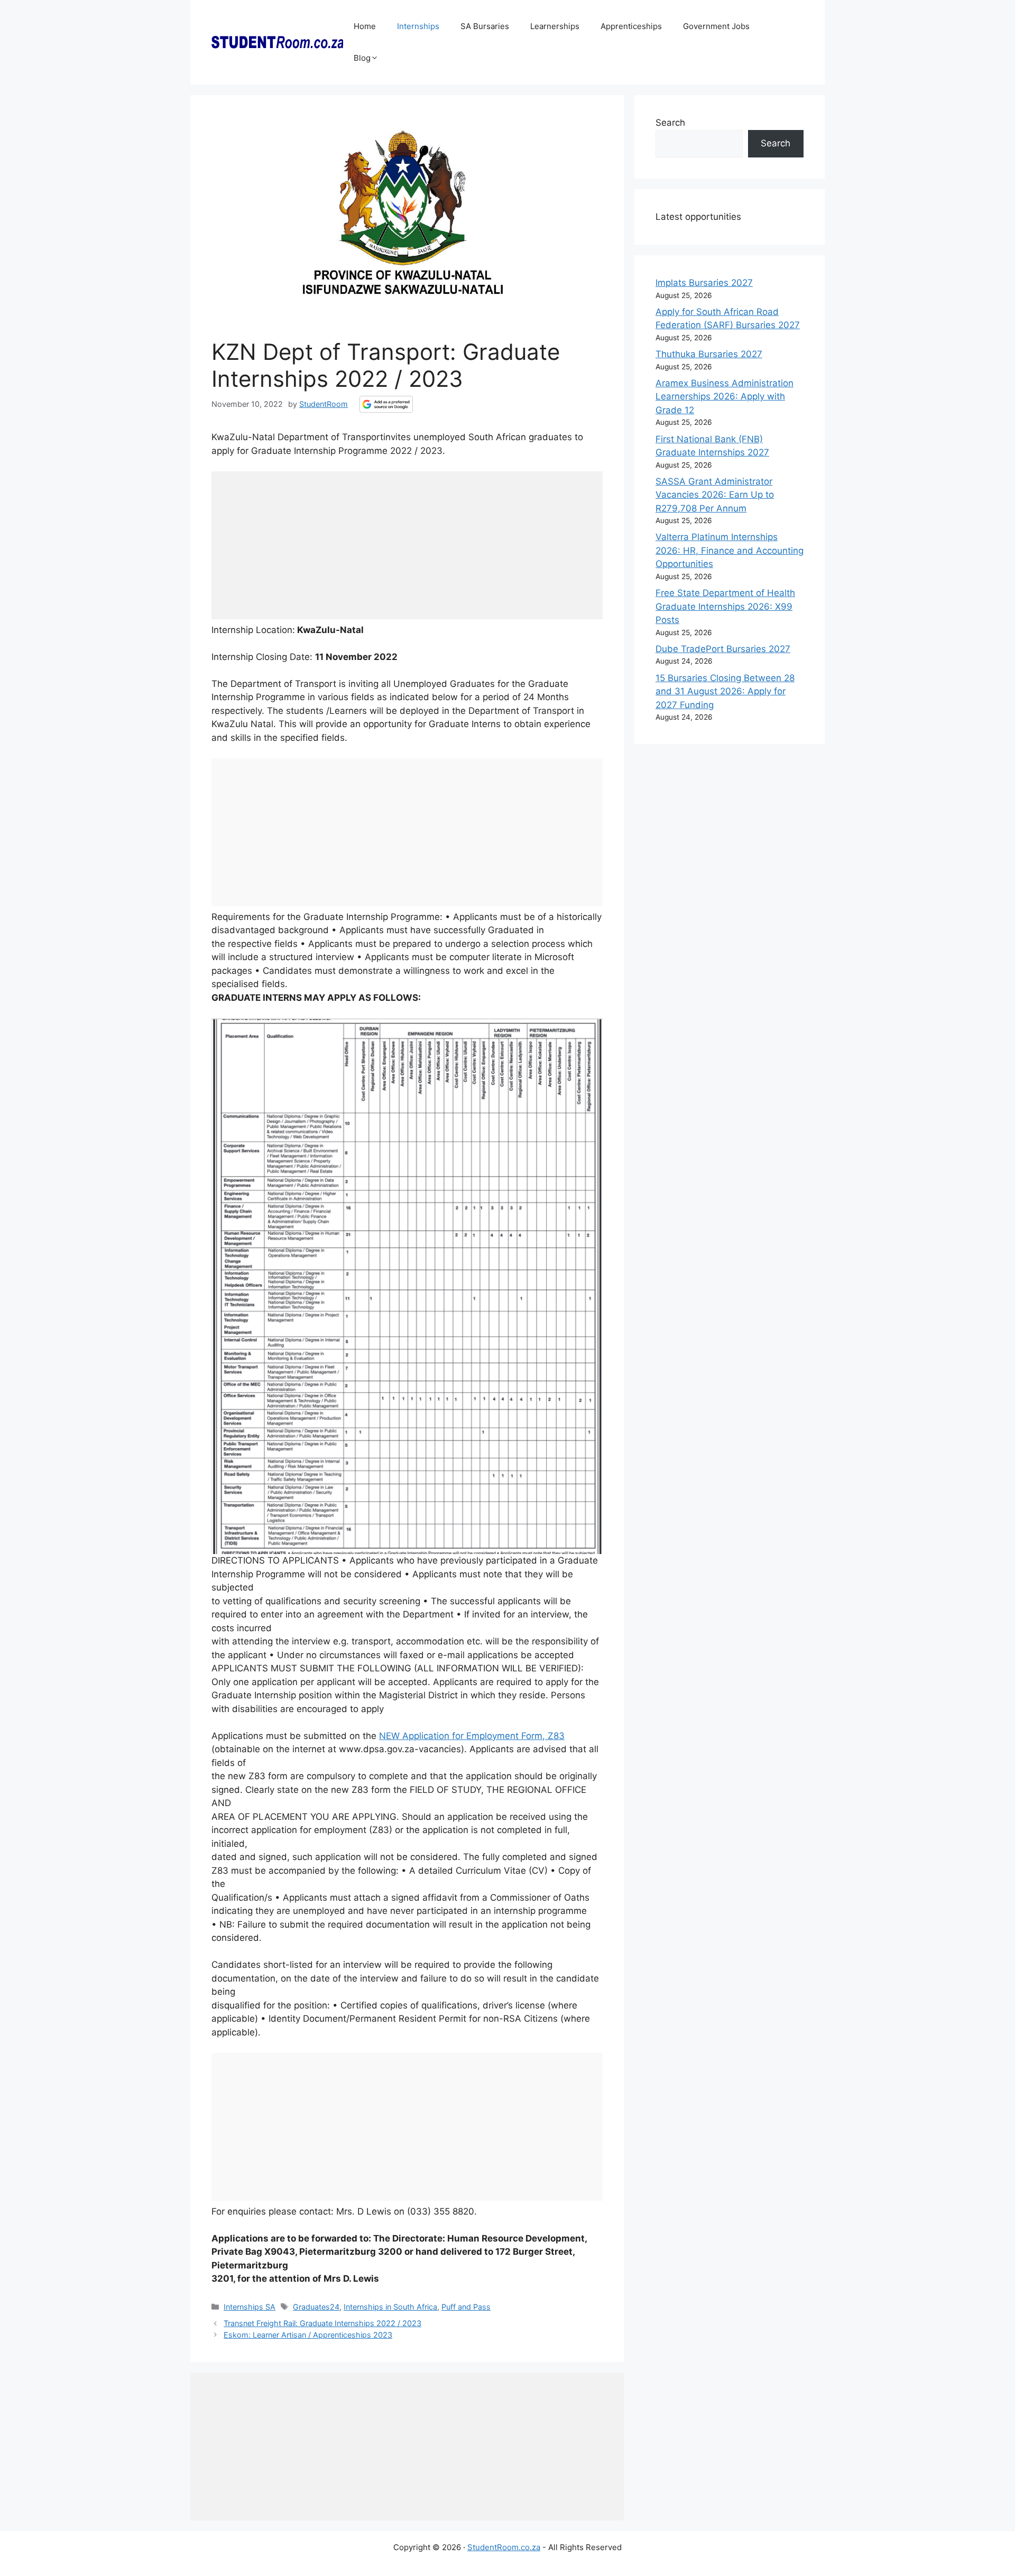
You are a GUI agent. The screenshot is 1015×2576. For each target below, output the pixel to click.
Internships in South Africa (390, 2307)
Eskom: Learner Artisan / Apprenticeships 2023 (308, 2335)
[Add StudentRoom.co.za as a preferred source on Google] (386, 404)
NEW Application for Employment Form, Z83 (472, 1736)
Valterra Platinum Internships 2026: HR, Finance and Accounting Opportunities (730, 550)
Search (670, 123)
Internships (418, 26)
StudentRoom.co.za (504, 2547)
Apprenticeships (631, 26)
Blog (362, 58)
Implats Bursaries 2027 (704, 283)
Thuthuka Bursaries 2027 (709, 354)
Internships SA (250, 2307)
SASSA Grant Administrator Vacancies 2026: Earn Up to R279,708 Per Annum (715, 495)
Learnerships (555, 26)
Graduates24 (316, 2307)
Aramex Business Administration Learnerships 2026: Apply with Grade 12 (725, 397)
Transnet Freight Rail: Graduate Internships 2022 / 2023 (322, 2323)
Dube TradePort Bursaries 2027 (723, 649)
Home (365, 26)
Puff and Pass (466, 2307)
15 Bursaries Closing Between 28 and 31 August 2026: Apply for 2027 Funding (725, 691)
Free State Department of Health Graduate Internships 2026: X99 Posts (725, 606)
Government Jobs (716, 26)
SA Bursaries (485, 26)
